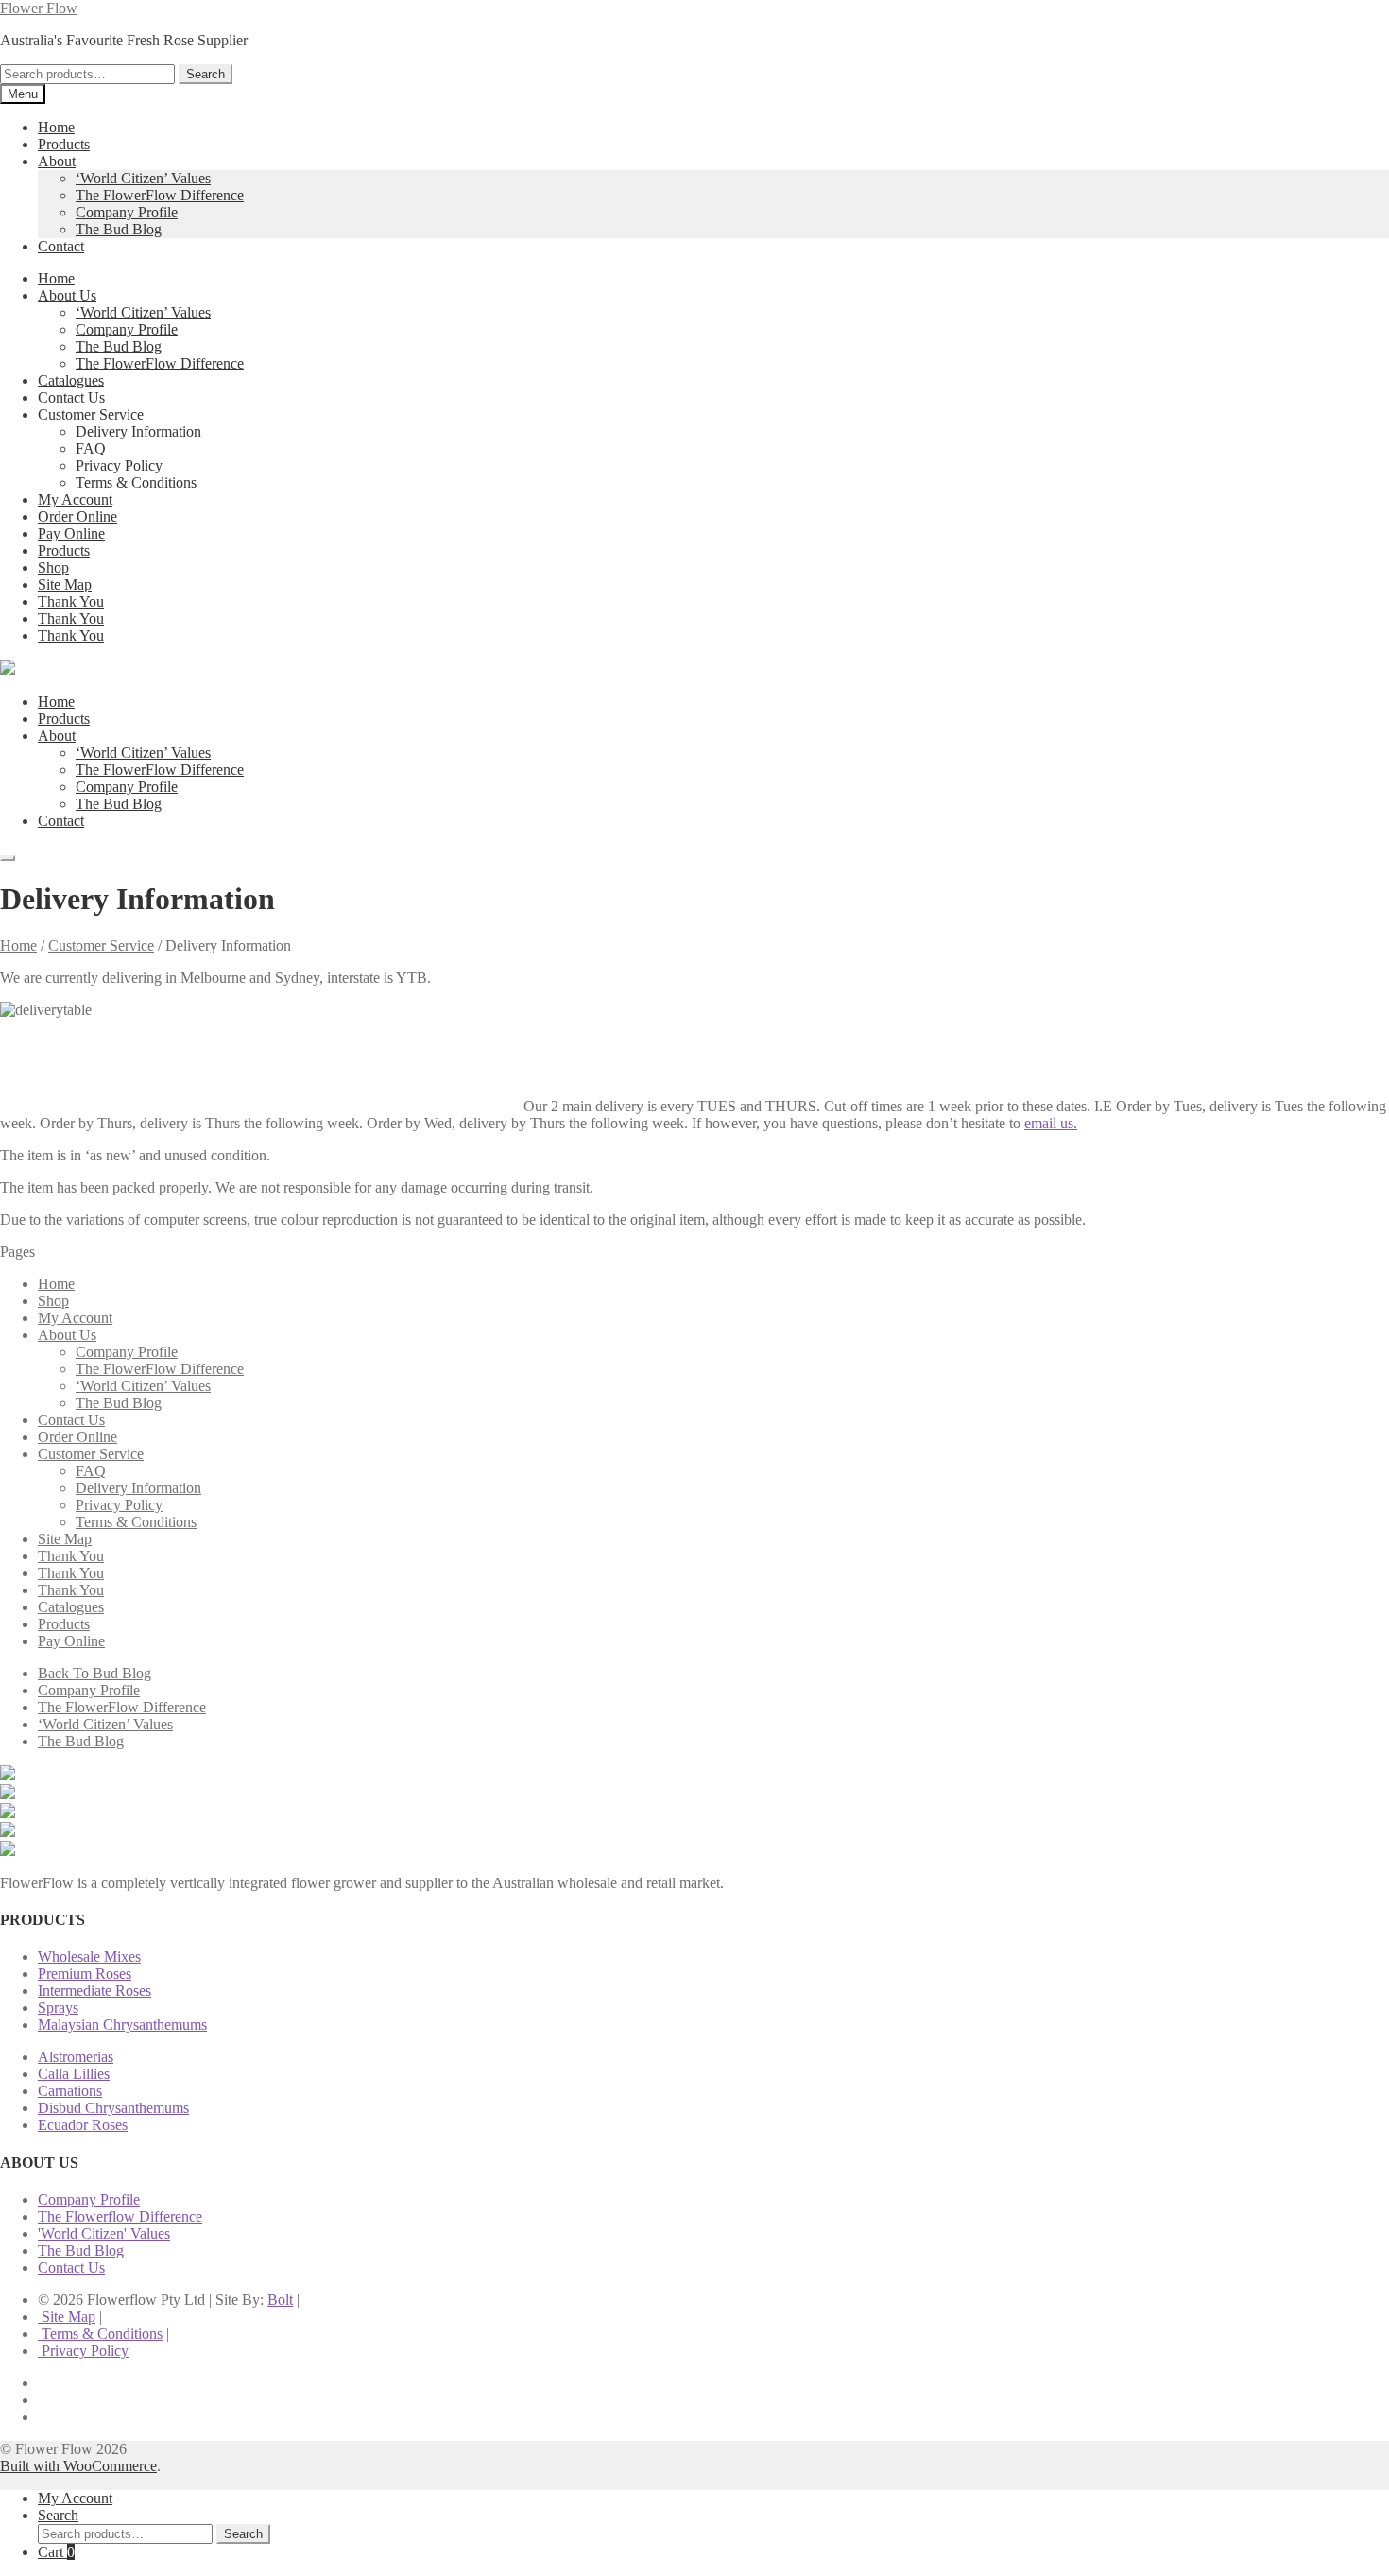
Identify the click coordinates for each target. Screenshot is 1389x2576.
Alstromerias (76, 2057)
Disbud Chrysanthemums (113, 2108)
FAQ (91, 448)
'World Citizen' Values (104, 2233)
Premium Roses (85, 1974)
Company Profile (127, 212)
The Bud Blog (119, 229)
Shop (53, 567)
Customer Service (91, 414)
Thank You (71, 601)
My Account (75, 499)
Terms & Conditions (136, 482)
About (57, 161)
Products (64, 144)
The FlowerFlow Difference (160, 195)
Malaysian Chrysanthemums (122, 2025)
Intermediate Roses (94, 1991)
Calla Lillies (74, 2074)
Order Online (77, 516)
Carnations (70, 2091)
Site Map (65, 584)
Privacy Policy (119, 465)
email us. (1051, 1123)
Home (56, 127)
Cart (56, 2552)
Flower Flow (39, 8)
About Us (67, 295)
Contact (61, 246)
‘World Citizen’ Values (143, 178)
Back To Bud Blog (94, 1673)
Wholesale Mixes (89, 1957)
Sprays (58, 2008)
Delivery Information (138, 431)
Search (206, 74)
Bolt (280, 2300)
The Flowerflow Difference (120, 2216)
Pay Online (71, 533)
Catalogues (71, 380)
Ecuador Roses (83, 2125)
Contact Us (71, 397)
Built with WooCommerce (78, 2466)
